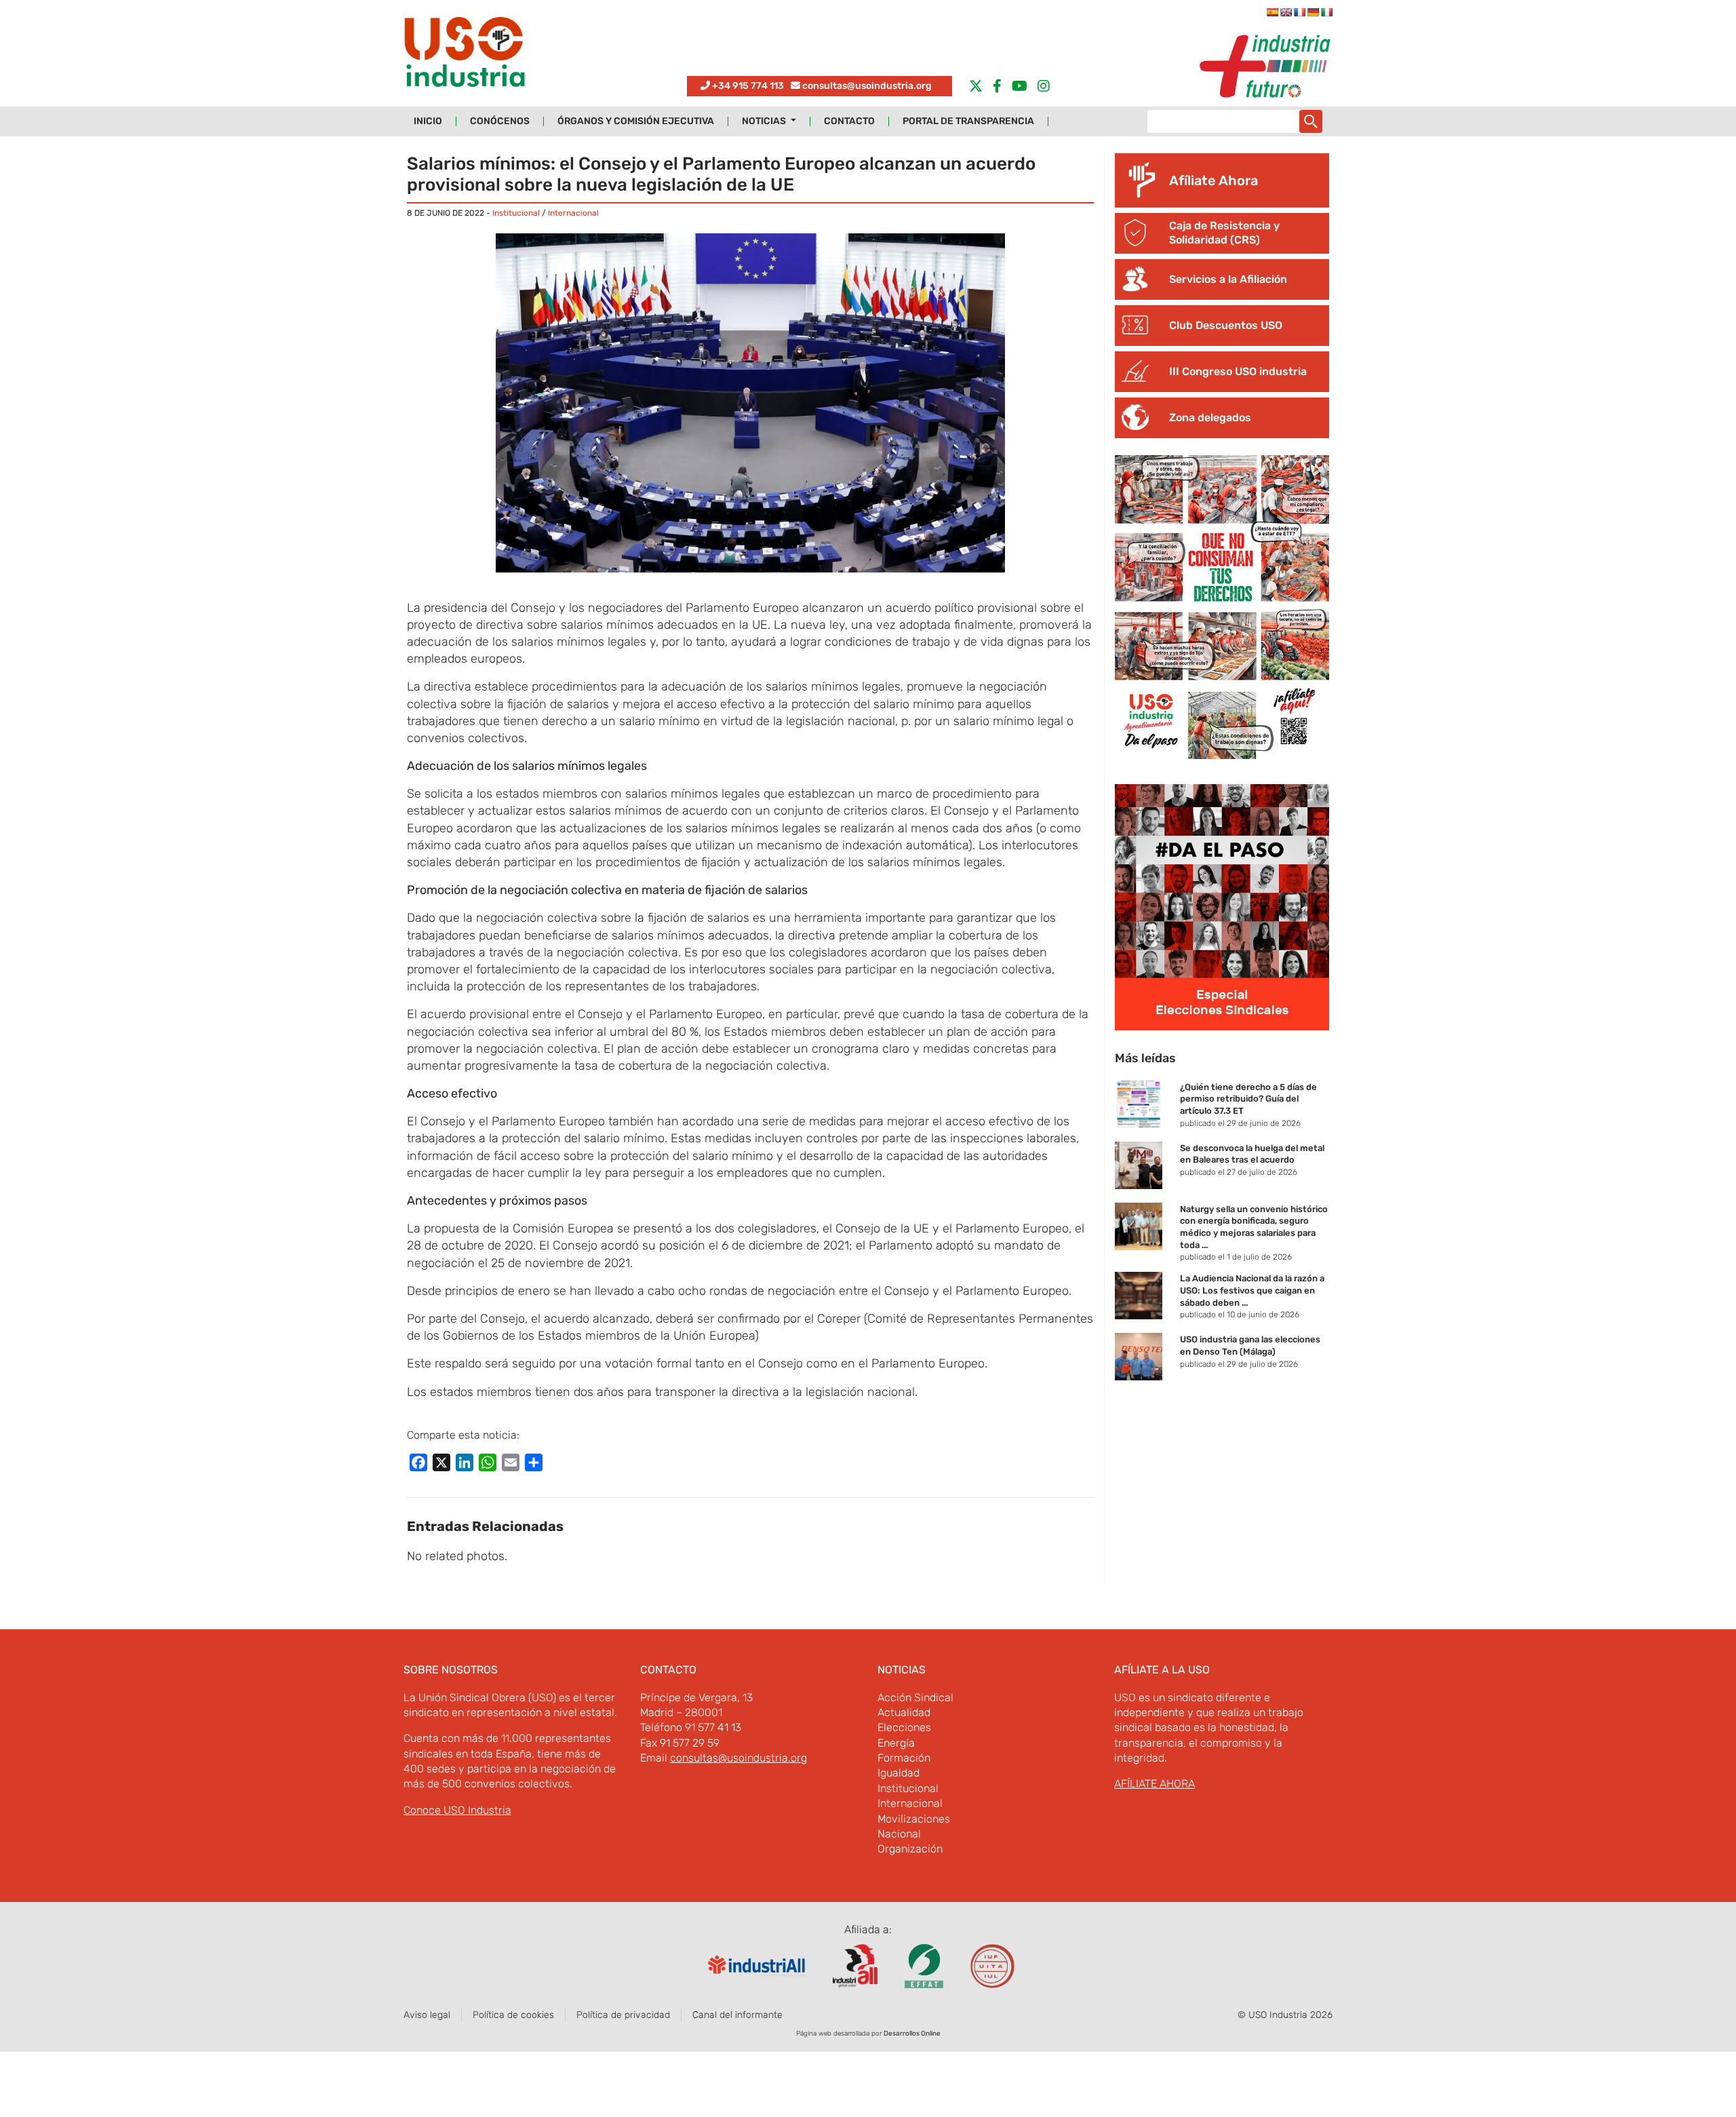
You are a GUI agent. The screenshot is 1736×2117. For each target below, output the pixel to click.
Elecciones (904, 1727)
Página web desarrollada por (868, 2034)
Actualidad (904, 1712)
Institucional (516, 213)
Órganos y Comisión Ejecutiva (636, 121)
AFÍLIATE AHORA (1155, 1784)
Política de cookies (513, 2015)
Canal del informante (737, 2015)
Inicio (428, 121)
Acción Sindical (915, 1697)
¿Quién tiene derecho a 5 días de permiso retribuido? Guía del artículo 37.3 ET (1248, 1099)
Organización (910, 1849)
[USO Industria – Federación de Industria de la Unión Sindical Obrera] (465, 55)
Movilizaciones (914, 1819)
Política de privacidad (623, 2015)
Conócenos (500, 121)
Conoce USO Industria (457, 1810)
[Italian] (1326, 12)
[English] (1286, 12)
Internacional (573, 213)
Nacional (899, 1834)
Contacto (849, 121)
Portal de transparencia (968, 121)
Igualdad (899, 1773)
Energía (896, 1743)
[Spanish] (1272, 12)
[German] (1313, 12)
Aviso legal (427, 2015)
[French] (1299, 12)
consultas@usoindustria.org (867, 86)
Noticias (765, 121)
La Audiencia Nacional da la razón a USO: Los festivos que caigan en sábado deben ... (1252, 1290)
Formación (904, 1758)
